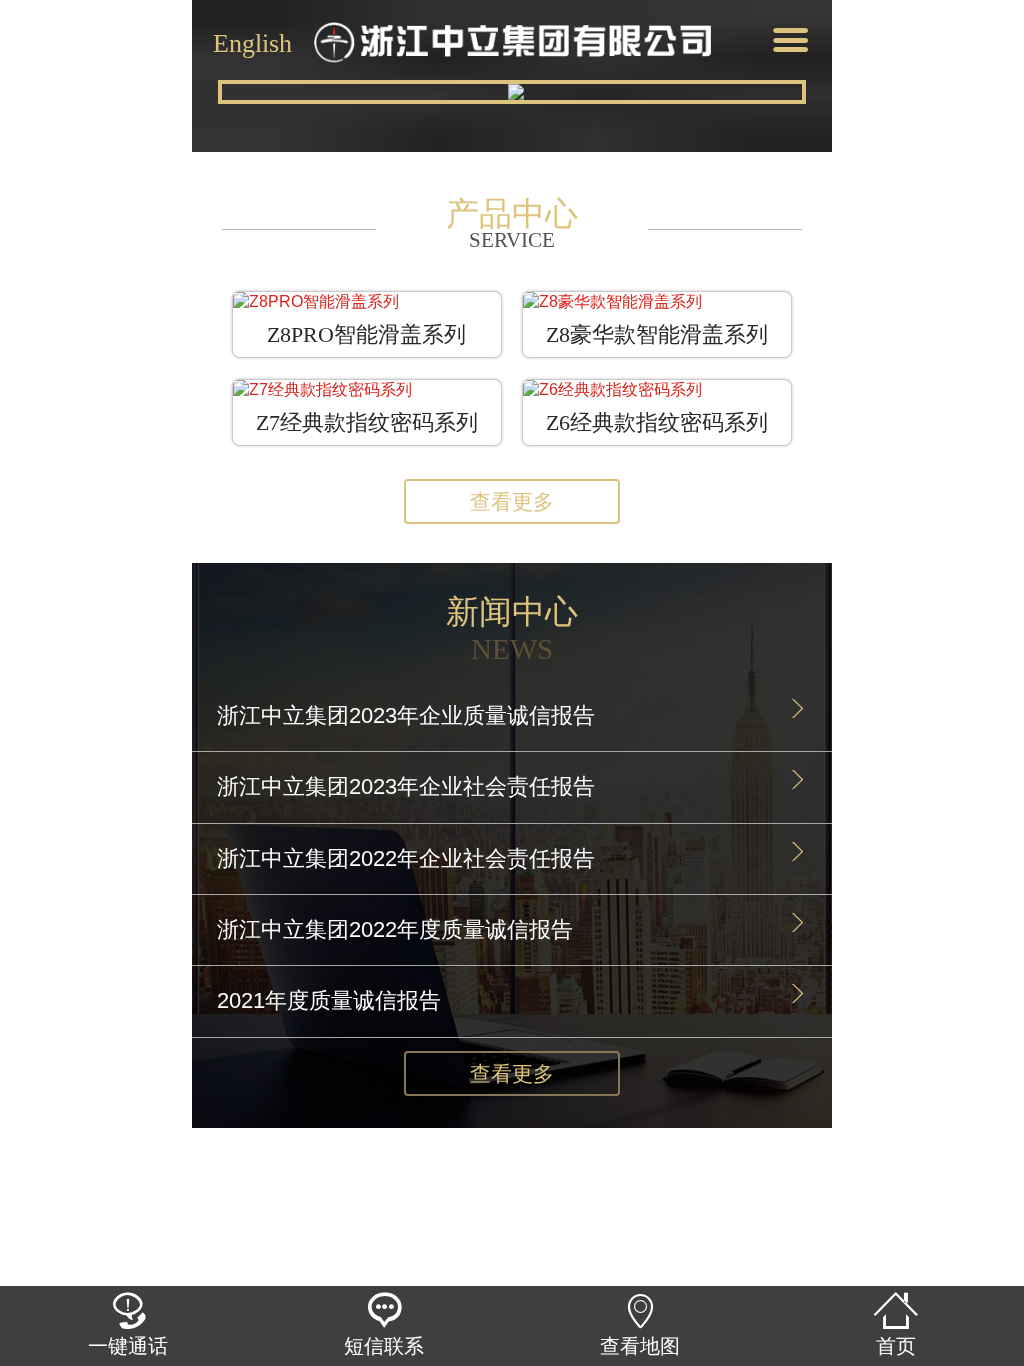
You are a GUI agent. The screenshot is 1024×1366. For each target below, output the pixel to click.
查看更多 (512, 501)
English (252, 41)
